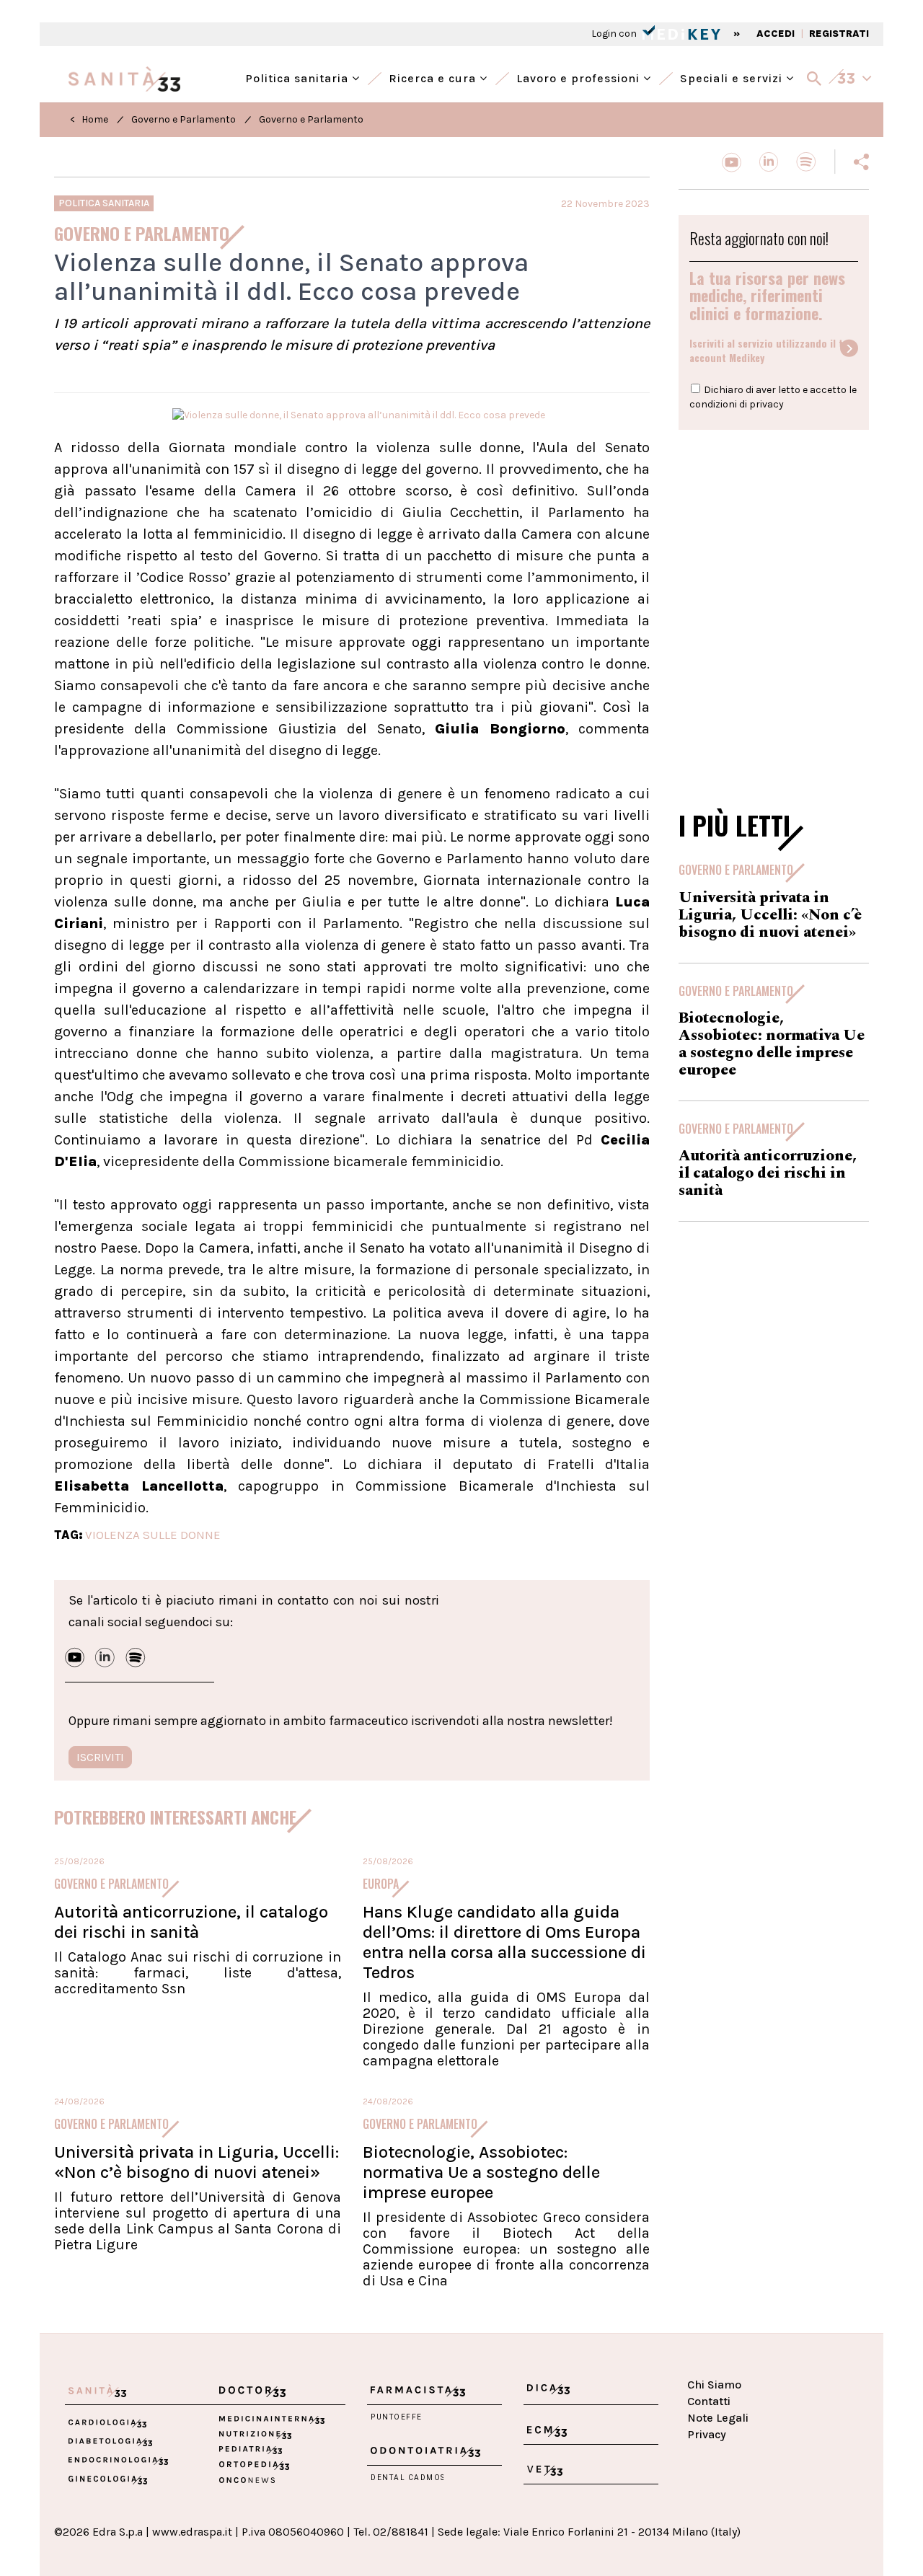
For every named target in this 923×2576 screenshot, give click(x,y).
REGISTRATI (839, 34)
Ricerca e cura (434, 77)
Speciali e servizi (733, 77)
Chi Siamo (714, 2385)
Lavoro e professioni (580, 77)
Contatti (709, 2401)
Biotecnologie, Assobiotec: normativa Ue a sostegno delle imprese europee (481, 2172)
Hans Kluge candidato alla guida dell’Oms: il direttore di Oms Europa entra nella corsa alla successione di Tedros (504, 1942)
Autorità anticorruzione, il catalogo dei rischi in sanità (191, 1922)
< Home (89, 119)
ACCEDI (776, 34)
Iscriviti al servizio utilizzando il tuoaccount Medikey (772, 350)
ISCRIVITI (100, 1757)
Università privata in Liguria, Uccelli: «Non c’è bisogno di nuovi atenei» (196, 2162)
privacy (767, 404)
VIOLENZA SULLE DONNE (153, 1535)
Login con (615, 34)
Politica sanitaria (299, 77)
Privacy (707, 2434)
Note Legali (718, 2418)
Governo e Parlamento (184, 119)
